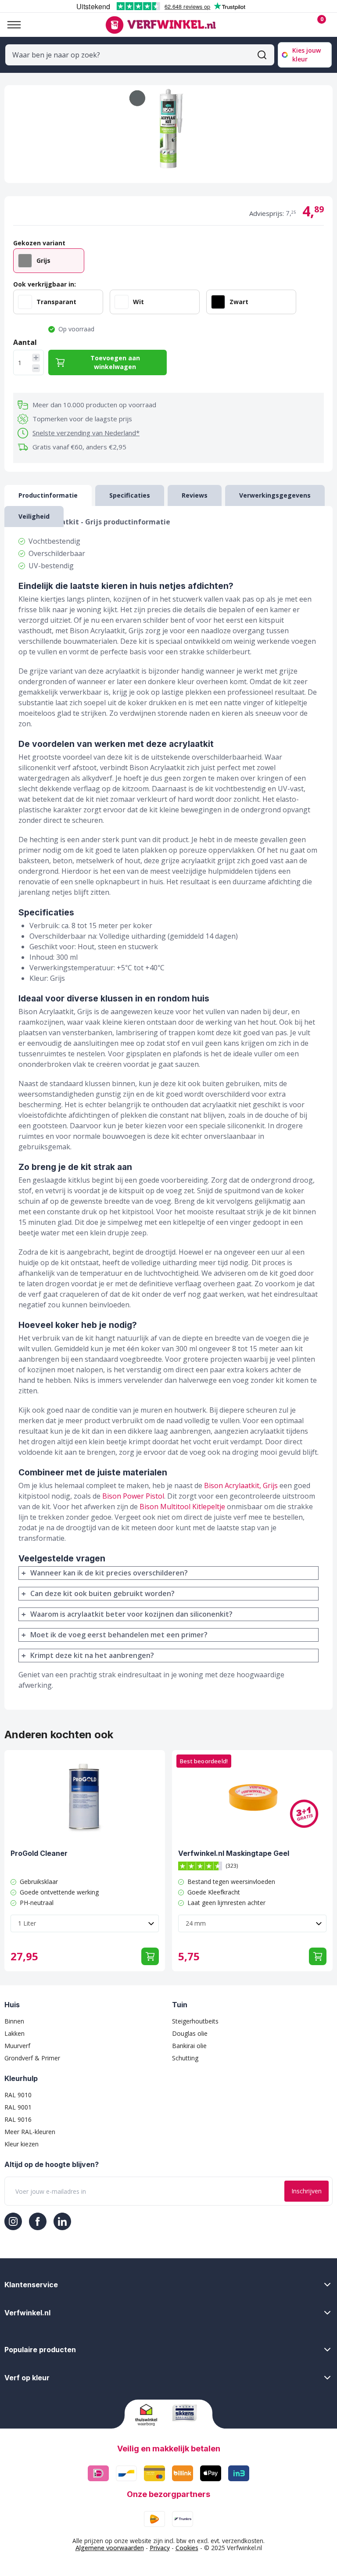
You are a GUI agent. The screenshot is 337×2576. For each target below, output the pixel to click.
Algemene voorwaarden (110, 2548)
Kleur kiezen (22, 2144)
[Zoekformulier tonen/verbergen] (262, 55)
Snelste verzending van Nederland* (86, 433)
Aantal (25, 342)
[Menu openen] (11, 25)
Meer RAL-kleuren (30, 2132)
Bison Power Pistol (133, 1496)
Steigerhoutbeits (195, 2021)
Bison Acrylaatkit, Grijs (241, 1485)
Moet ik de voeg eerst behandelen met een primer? (119, 1635)
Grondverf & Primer (32, 2058)
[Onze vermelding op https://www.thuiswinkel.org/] (150, 2415)
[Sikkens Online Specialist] (187, 2413)
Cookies (187, 2548)
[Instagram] (13, 2221)
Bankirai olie (189, 2046)
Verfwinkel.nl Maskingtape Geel (234, 1853)
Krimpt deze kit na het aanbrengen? (92, 1655)
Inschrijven (307, 2191)
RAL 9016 (18, 2119)
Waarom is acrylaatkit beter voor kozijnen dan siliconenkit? (131, 1614)
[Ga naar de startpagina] (160, 25)
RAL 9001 (18, 2107)
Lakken (14, 2033)
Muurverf (17, 2046)
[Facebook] (38, 2221)
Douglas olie (190, 2033)
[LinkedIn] (62, 2221)
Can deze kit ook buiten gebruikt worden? (102, 1593)
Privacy (160, 2548)
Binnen (14, 2021)
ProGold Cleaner (39, 1853)
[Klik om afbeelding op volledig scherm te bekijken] (168, 134)
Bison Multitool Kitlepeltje (182, 1507)
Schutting (185, 2058)
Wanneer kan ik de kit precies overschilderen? (109, 1573)
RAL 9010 (18, 2095)
